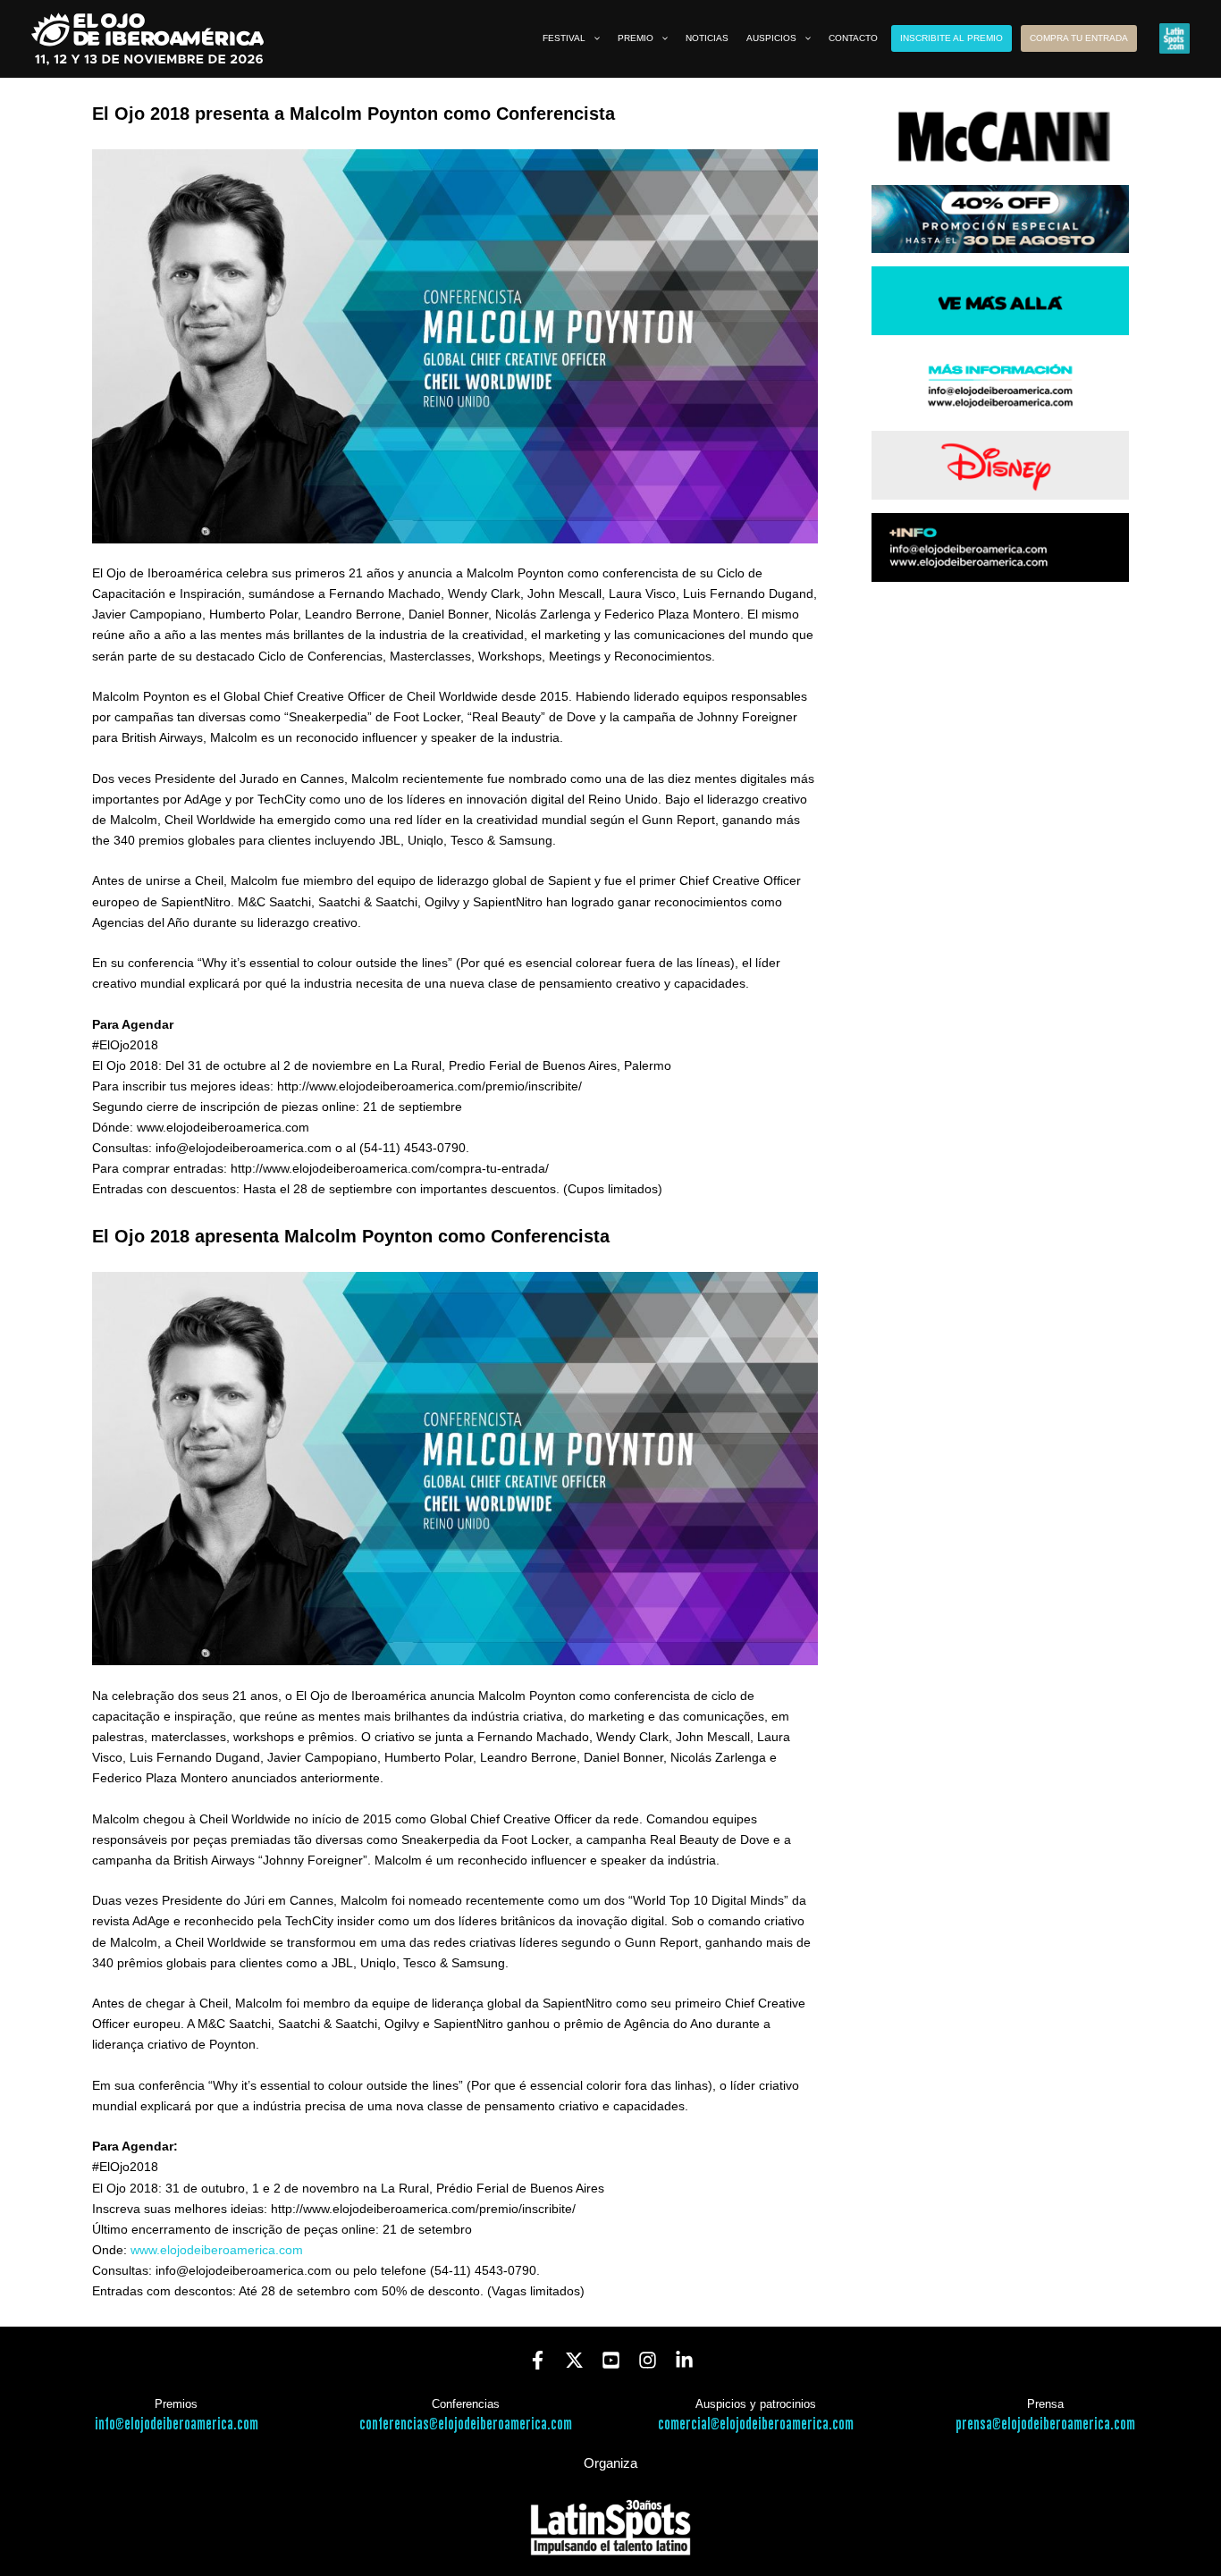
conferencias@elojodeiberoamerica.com (466, 2424)
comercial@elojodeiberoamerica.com (756, 2424)
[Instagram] (648, 2360)
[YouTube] (611, 2360)
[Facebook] (538, 2360)
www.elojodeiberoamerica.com (217, 2250)
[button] (593, 38)
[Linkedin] (684, 2360)
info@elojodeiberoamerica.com (177, 2424)
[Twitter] (574, 2360)
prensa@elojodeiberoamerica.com (1045, 2424)
